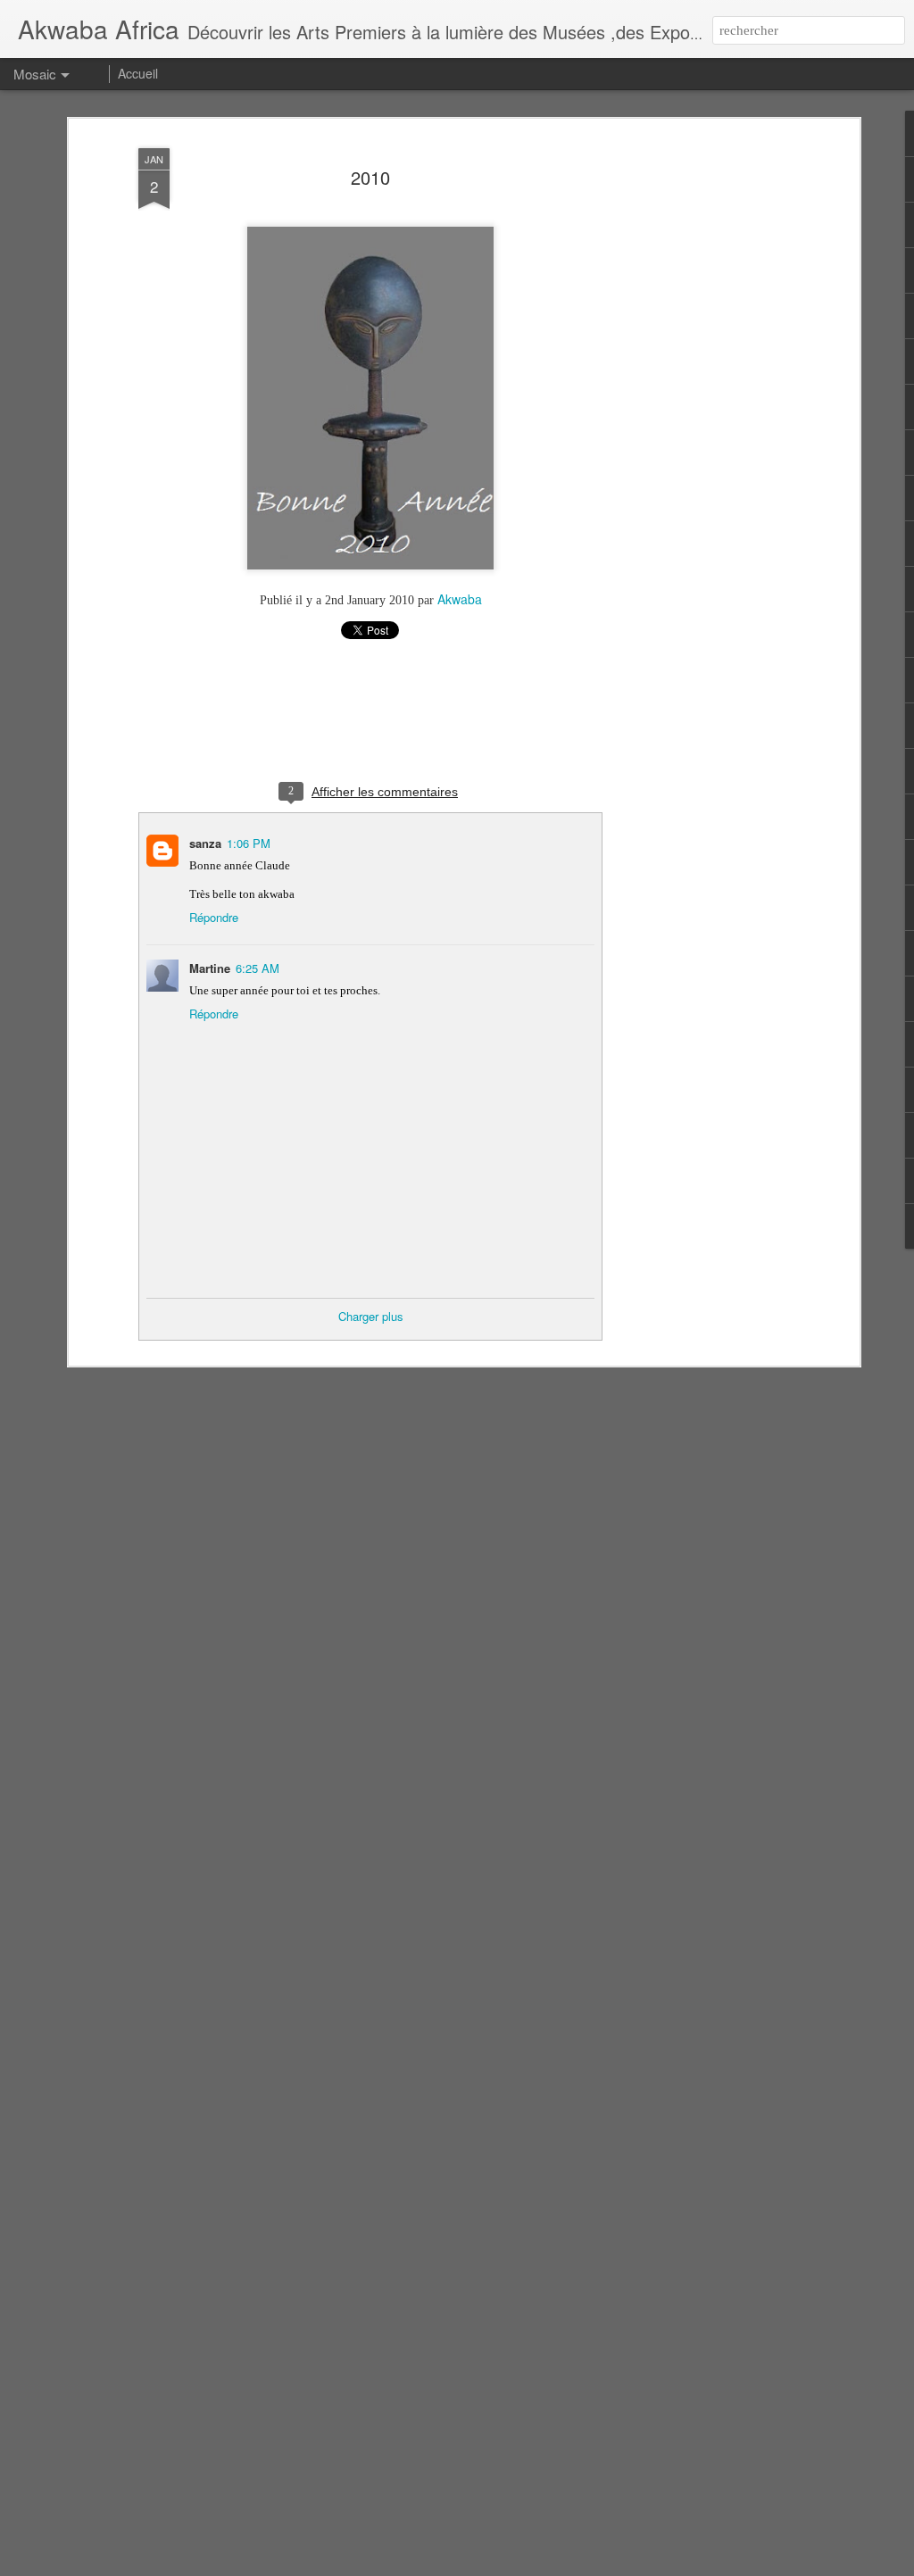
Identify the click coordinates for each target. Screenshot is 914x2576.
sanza (205, 843)
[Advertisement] (701, 420)
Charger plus (371, 1316)
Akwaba (460, 599)
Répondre (214, 917)
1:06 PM (249, 843)
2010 (370, 177)
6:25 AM (258, 968)
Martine (210, 968)
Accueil (138, 73)
